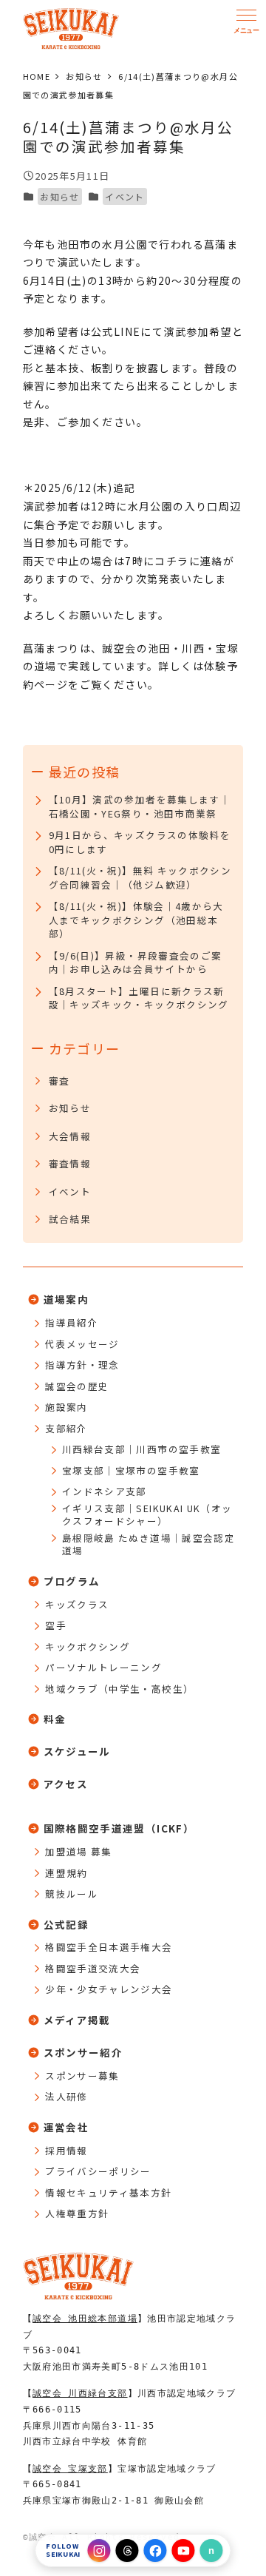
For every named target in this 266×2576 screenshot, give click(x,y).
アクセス (66, 1784)
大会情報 (70, 1136)
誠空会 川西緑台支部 (80, 2393)
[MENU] (246, 21)
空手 (56, 1625)
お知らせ (59, 196)
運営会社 (66, 2127)
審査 (59, 1081)
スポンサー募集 (82, 2076)
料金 (55, 1719)
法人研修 (66, 2097)
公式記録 (66, 1924)
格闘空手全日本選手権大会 (109, 1947)
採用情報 (66, 2151)
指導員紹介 (72, 1323)
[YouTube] (184, 2550)
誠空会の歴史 (77, 1386)
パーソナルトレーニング (103, 1668)
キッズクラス (77, 1605)
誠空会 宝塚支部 (70, 2469)
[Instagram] (99, 2550)
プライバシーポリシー (98, 2171)
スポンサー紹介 (83, 2052)
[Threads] (127, 2550)
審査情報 (70, 1164)
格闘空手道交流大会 (93, 1969)
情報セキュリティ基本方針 (108, 2193)
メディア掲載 (77, 2020)
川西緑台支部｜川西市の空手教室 (141, 1449)
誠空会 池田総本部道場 (85, 2319)
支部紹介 (66, 1429)
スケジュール (77, 1751)
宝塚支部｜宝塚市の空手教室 (131, 1471)
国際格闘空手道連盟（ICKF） (119, 1828)
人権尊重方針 (77, 2213)
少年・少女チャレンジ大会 (109, 1989)
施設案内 (66, 1407)
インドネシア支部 (105, 1491)
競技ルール (72, 1894)
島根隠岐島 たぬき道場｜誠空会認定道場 (149, 1544)
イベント (125, 196)
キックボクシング (88, 1647)
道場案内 (66, 1299)
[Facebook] (156, 2550)
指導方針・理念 (82, 1365)
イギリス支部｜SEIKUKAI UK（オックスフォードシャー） (147, 1515)
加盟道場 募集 (79, 1852)
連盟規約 (66, 1873)
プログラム (72, 1581)
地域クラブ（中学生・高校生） (119, 1689)
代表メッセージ (82, 1344)
